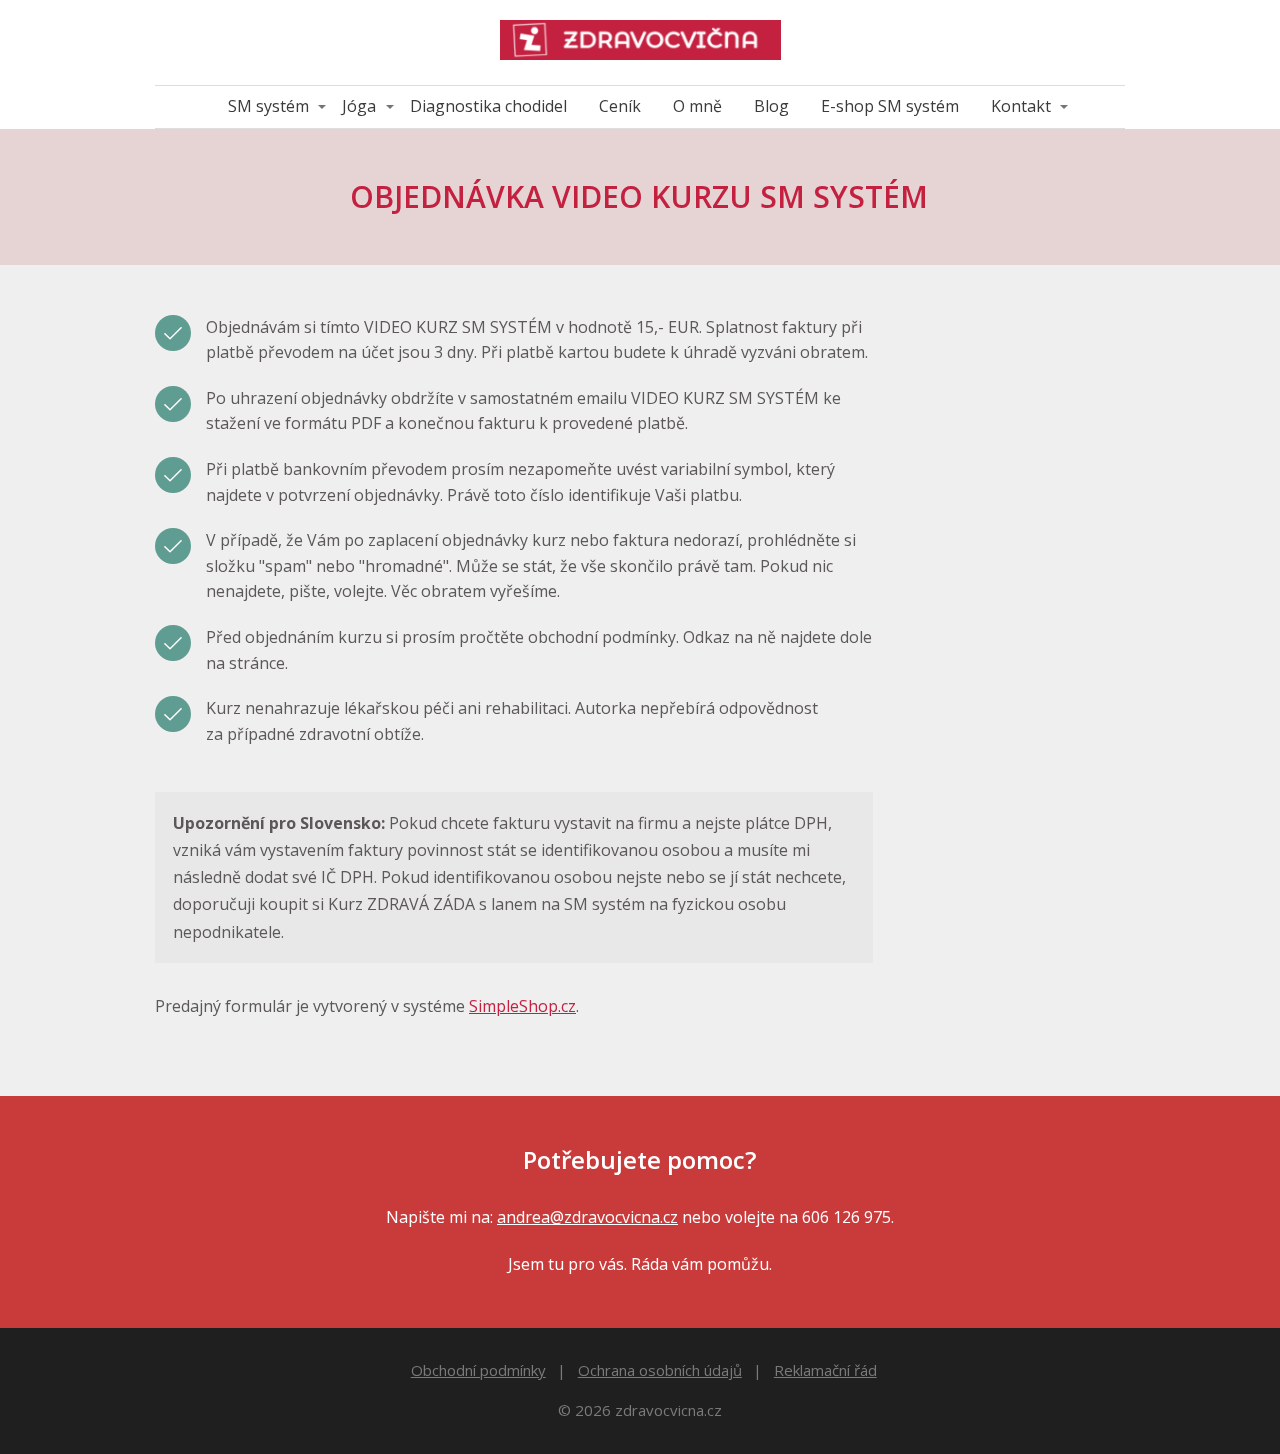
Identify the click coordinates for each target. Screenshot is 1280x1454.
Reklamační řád (825, 1370)
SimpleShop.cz (522, 1006)
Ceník (620, 106)
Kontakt (1021, 106)
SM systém (268, 106)
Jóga (359, 106)
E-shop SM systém (890, 106)
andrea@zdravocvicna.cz (587, 1217)
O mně (697, 106)
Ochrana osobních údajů (660, 1370)
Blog (771, 106)
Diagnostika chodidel (488, 106)
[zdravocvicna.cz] (640, 42)
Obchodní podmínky (478, 1370)
